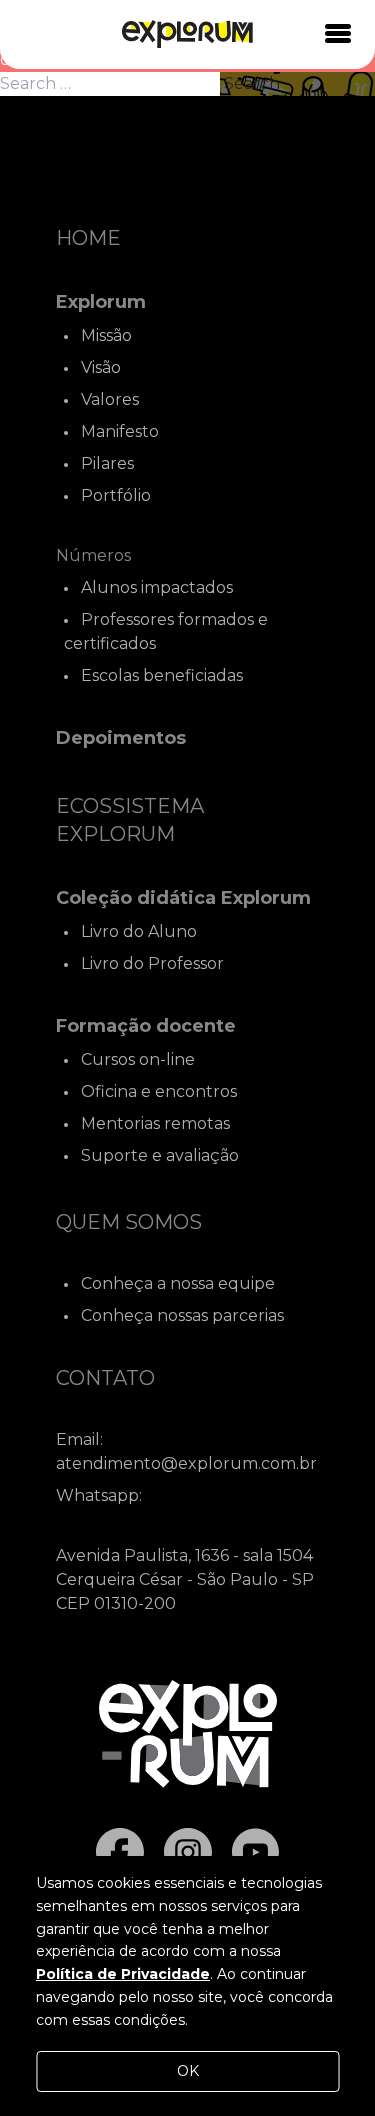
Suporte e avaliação (160, 1155)
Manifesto (120, 431)
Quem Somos (129, 1222)
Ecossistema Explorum (130, 820)
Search (252, 83)
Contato (105, 1378)
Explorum (101, 302)
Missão (106, 335)
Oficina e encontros (159, 1091)
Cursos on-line (138, 1059)
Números (93, 555)
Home (88, 238)
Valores (110, 399)
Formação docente (146, 1026)
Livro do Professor (152, 963)
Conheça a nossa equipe (178, 1283)
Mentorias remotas (155, 1123)
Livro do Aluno (139, 931)
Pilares (107, 463)
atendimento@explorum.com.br (186, 1463)
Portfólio (116, 495)
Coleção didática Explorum (183, 898)
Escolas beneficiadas (162, 675)
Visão (101, 367)
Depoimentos (121, 738)
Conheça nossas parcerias (182, 1315)
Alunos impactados (157, 587)
